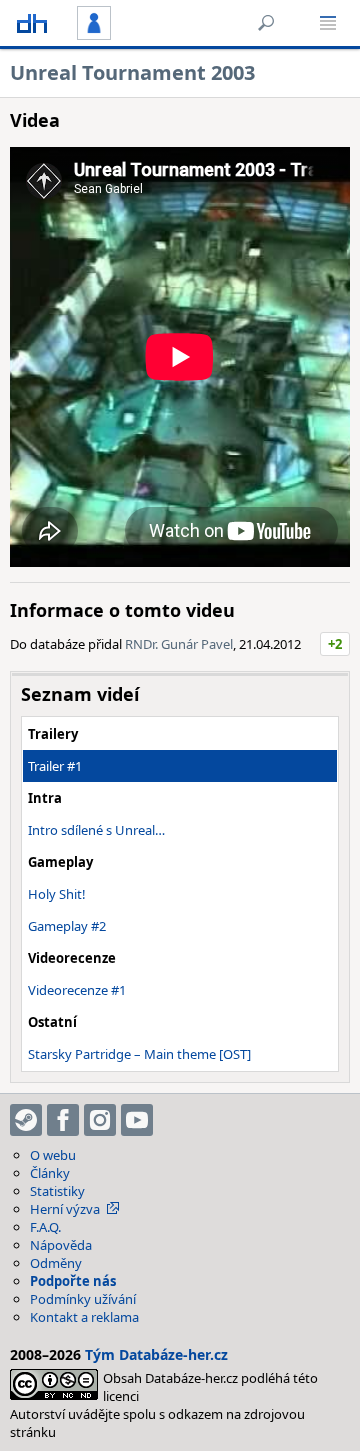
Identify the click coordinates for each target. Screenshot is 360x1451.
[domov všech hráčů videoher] (32, 23)
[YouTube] (137, 1120)
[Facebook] (63, 1120)
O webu (53, 1155)
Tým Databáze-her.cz (156, 1354)
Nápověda (61, 1245)
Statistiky (57, 1191)
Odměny (56, 1263)
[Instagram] (100, 1120)
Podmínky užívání (83, 1299)
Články (50, 1173)
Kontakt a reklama (84, 1317)
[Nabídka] (328, 23)
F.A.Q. (45, 1227)
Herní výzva (65, 1209)
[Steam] (26, 1120)
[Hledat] (266, 23)
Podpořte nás (73, 1281)
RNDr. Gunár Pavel (179, 644)
